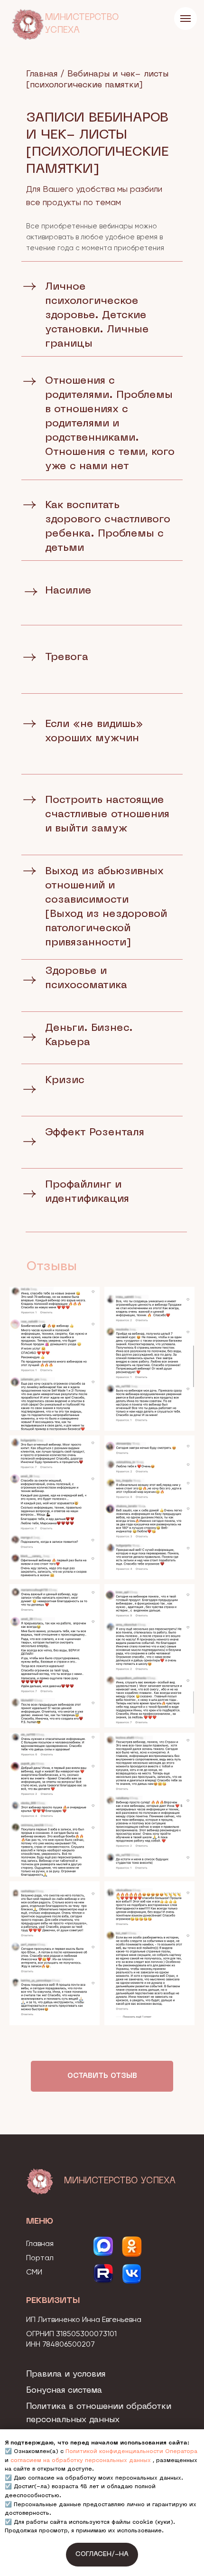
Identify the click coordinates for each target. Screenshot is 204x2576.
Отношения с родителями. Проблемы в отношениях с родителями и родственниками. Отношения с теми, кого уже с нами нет (110, 424)
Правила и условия (66, 2374)
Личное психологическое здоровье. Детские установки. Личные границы (97, 316)
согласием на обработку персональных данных (81, 2461)
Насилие (68, 591)
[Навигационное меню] (185, 19)
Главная (42, 74)
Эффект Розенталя (95, 1133)
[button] (102, 2076)
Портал (40, 2258)
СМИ (34, 2273)
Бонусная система (64, 2391)
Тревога (67, 657)
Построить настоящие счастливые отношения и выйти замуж (107, 815)
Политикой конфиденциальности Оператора (131, 2452)
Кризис (65, 1080)
